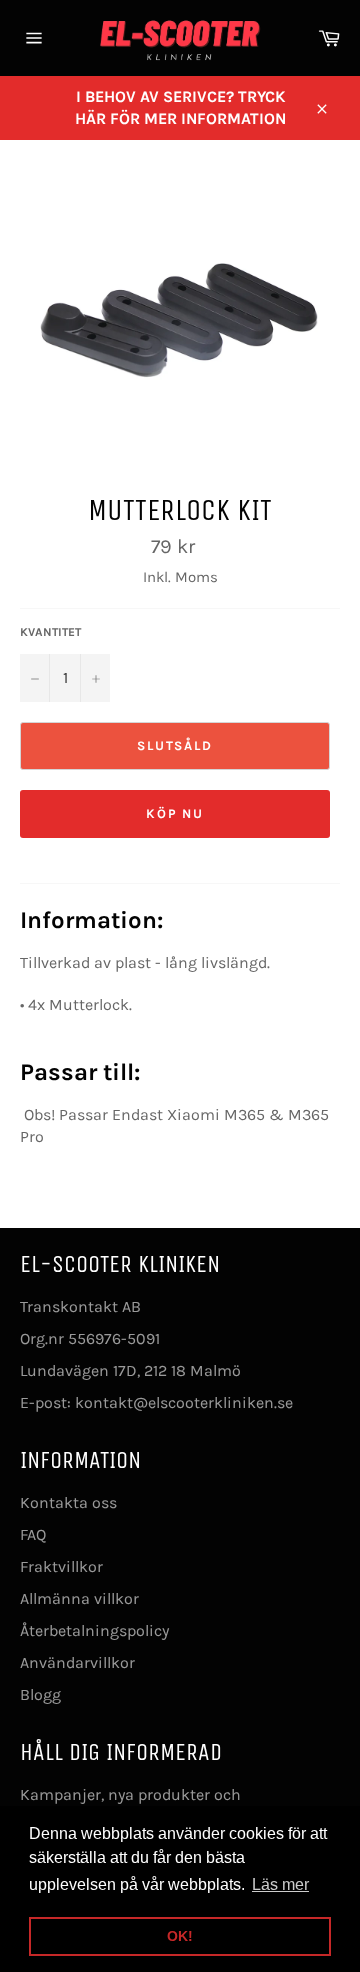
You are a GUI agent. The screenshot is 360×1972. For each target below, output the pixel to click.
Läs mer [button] (280, 1884)
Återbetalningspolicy (94, 1630)
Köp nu (175, 813)
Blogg (40, 1694)
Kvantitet (50, 632)
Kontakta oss (68, 1502)
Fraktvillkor (61, 1566)
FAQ (33, 1534)
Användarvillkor (77, 1662)
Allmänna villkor (79, 1598)
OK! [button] (180, 1936)
